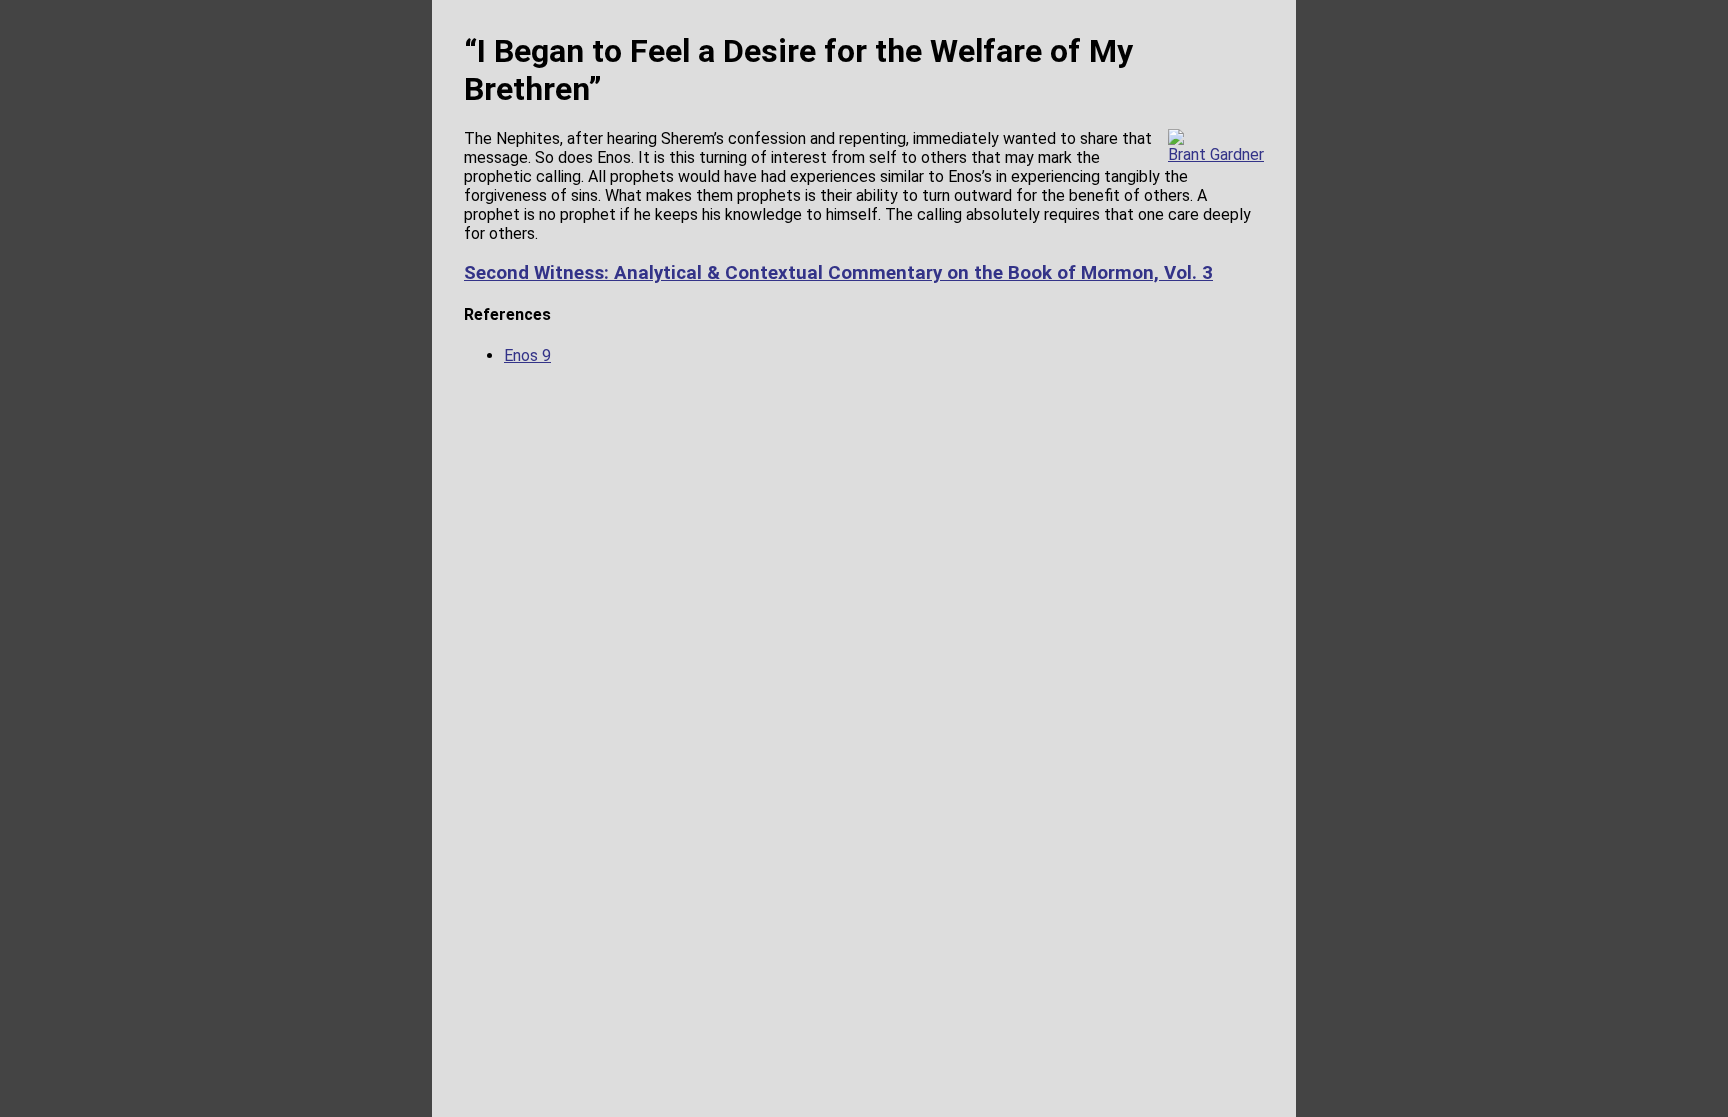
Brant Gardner (1216, 154)
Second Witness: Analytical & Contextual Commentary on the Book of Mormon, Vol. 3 (838, 273)
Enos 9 (527, 355)
